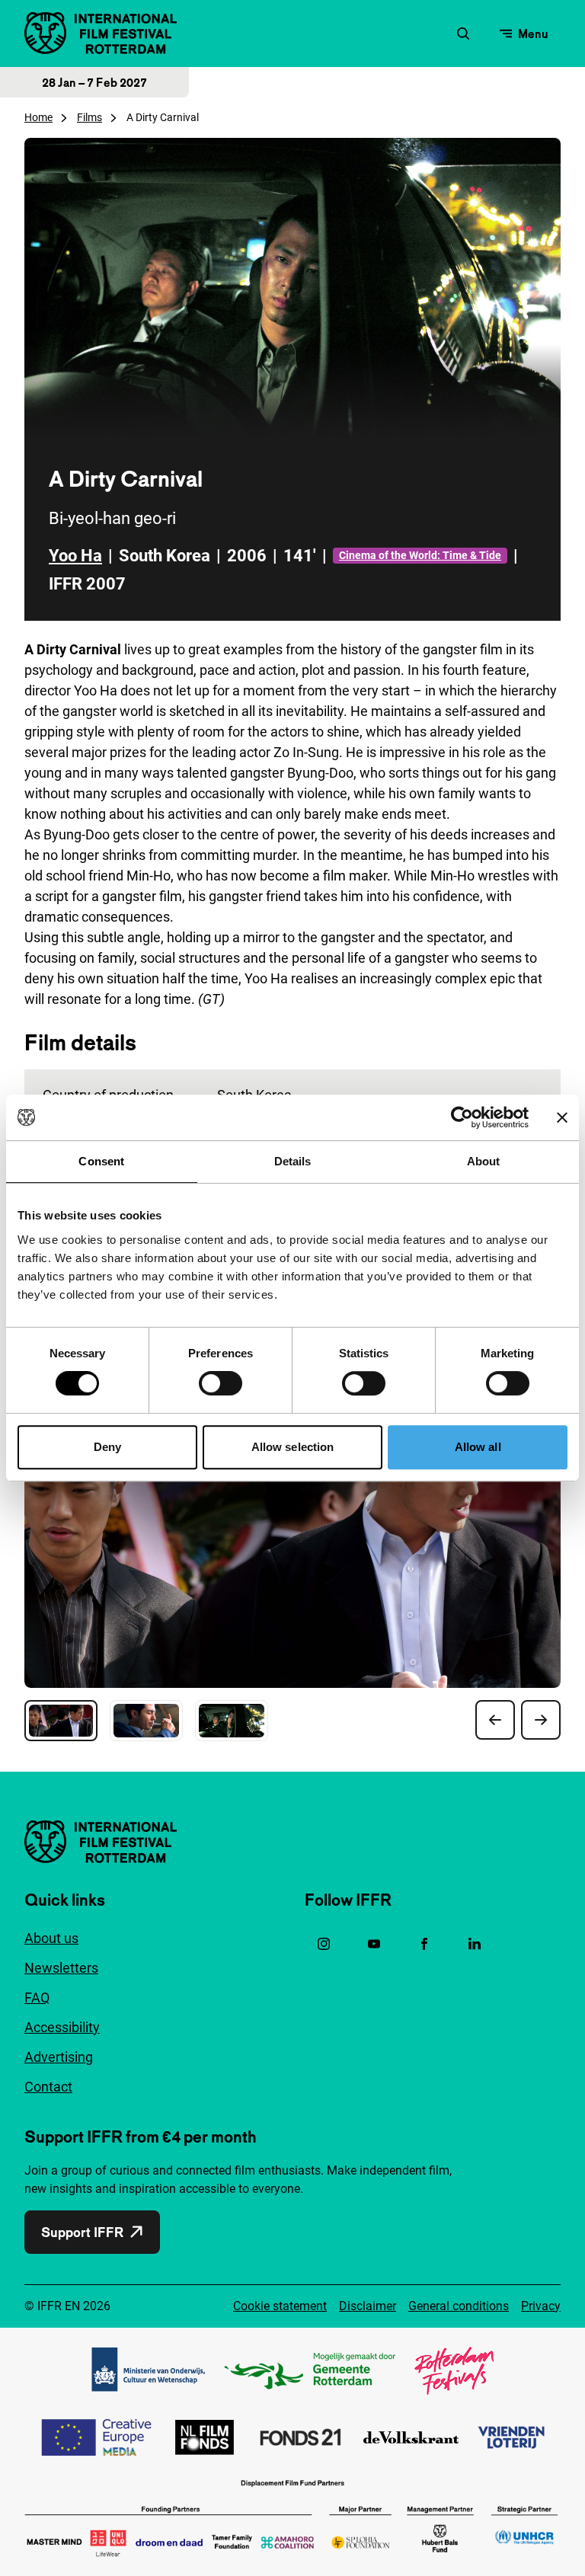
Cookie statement (280, 2306)
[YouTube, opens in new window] (374, 1944)
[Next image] (541, 1720)
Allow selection (293, 1447)
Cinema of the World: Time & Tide (420, 555)
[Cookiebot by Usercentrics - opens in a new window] (462, 1117)
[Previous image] (495, 1720)
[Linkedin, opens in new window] (475, 1944)
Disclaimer (368, 2306)
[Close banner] (562, 1117)
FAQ (37, 1998)
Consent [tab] (101, 1161)
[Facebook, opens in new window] (424, 1944)
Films (90, 117)
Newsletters (61, 1968)
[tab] (61, 1721)
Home (38, 117)
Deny (107, 1447)
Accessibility (62, 2027)
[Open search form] (463, 34)
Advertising (59, 2057)
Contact (48, 2087)
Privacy (541, 2306)
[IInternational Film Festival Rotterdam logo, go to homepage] (101, 33)
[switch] (221, 1383)
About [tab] (484, 1161)
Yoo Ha (75, 556)
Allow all (478, 1447)
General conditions (459, 2306)
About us (51, 1938)
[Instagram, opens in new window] (324, 1944)
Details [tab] (293, 1161)
